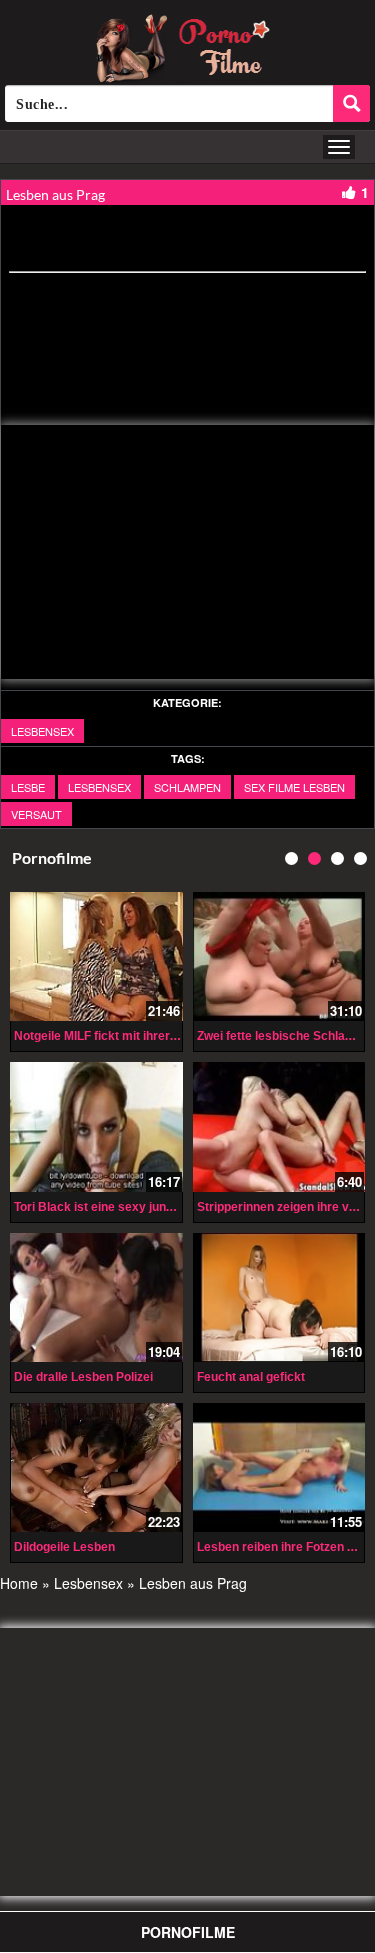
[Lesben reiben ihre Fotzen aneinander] (279, 1467)
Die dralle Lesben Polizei (83, 1377)
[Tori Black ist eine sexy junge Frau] (96, 1126)
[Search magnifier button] (351, 103)
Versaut (36, 814)
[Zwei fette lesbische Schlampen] (279, 956)
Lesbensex (42, 731)
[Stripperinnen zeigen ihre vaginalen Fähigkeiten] (279, 1126)
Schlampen (187, 787)
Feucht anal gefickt (251, 1377)
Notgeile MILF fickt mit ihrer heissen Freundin (142, 1036)
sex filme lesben (294, 787)
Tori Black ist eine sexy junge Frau (111, 1207)
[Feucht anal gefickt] (279, 1297)
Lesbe (28, 787)
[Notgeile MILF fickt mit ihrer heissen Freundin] (96, 956)
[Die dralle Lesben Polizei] (96, 1297)
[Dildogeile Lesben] (96, 1467)
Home (19, 1583)
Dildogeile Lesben (64, 1547)
